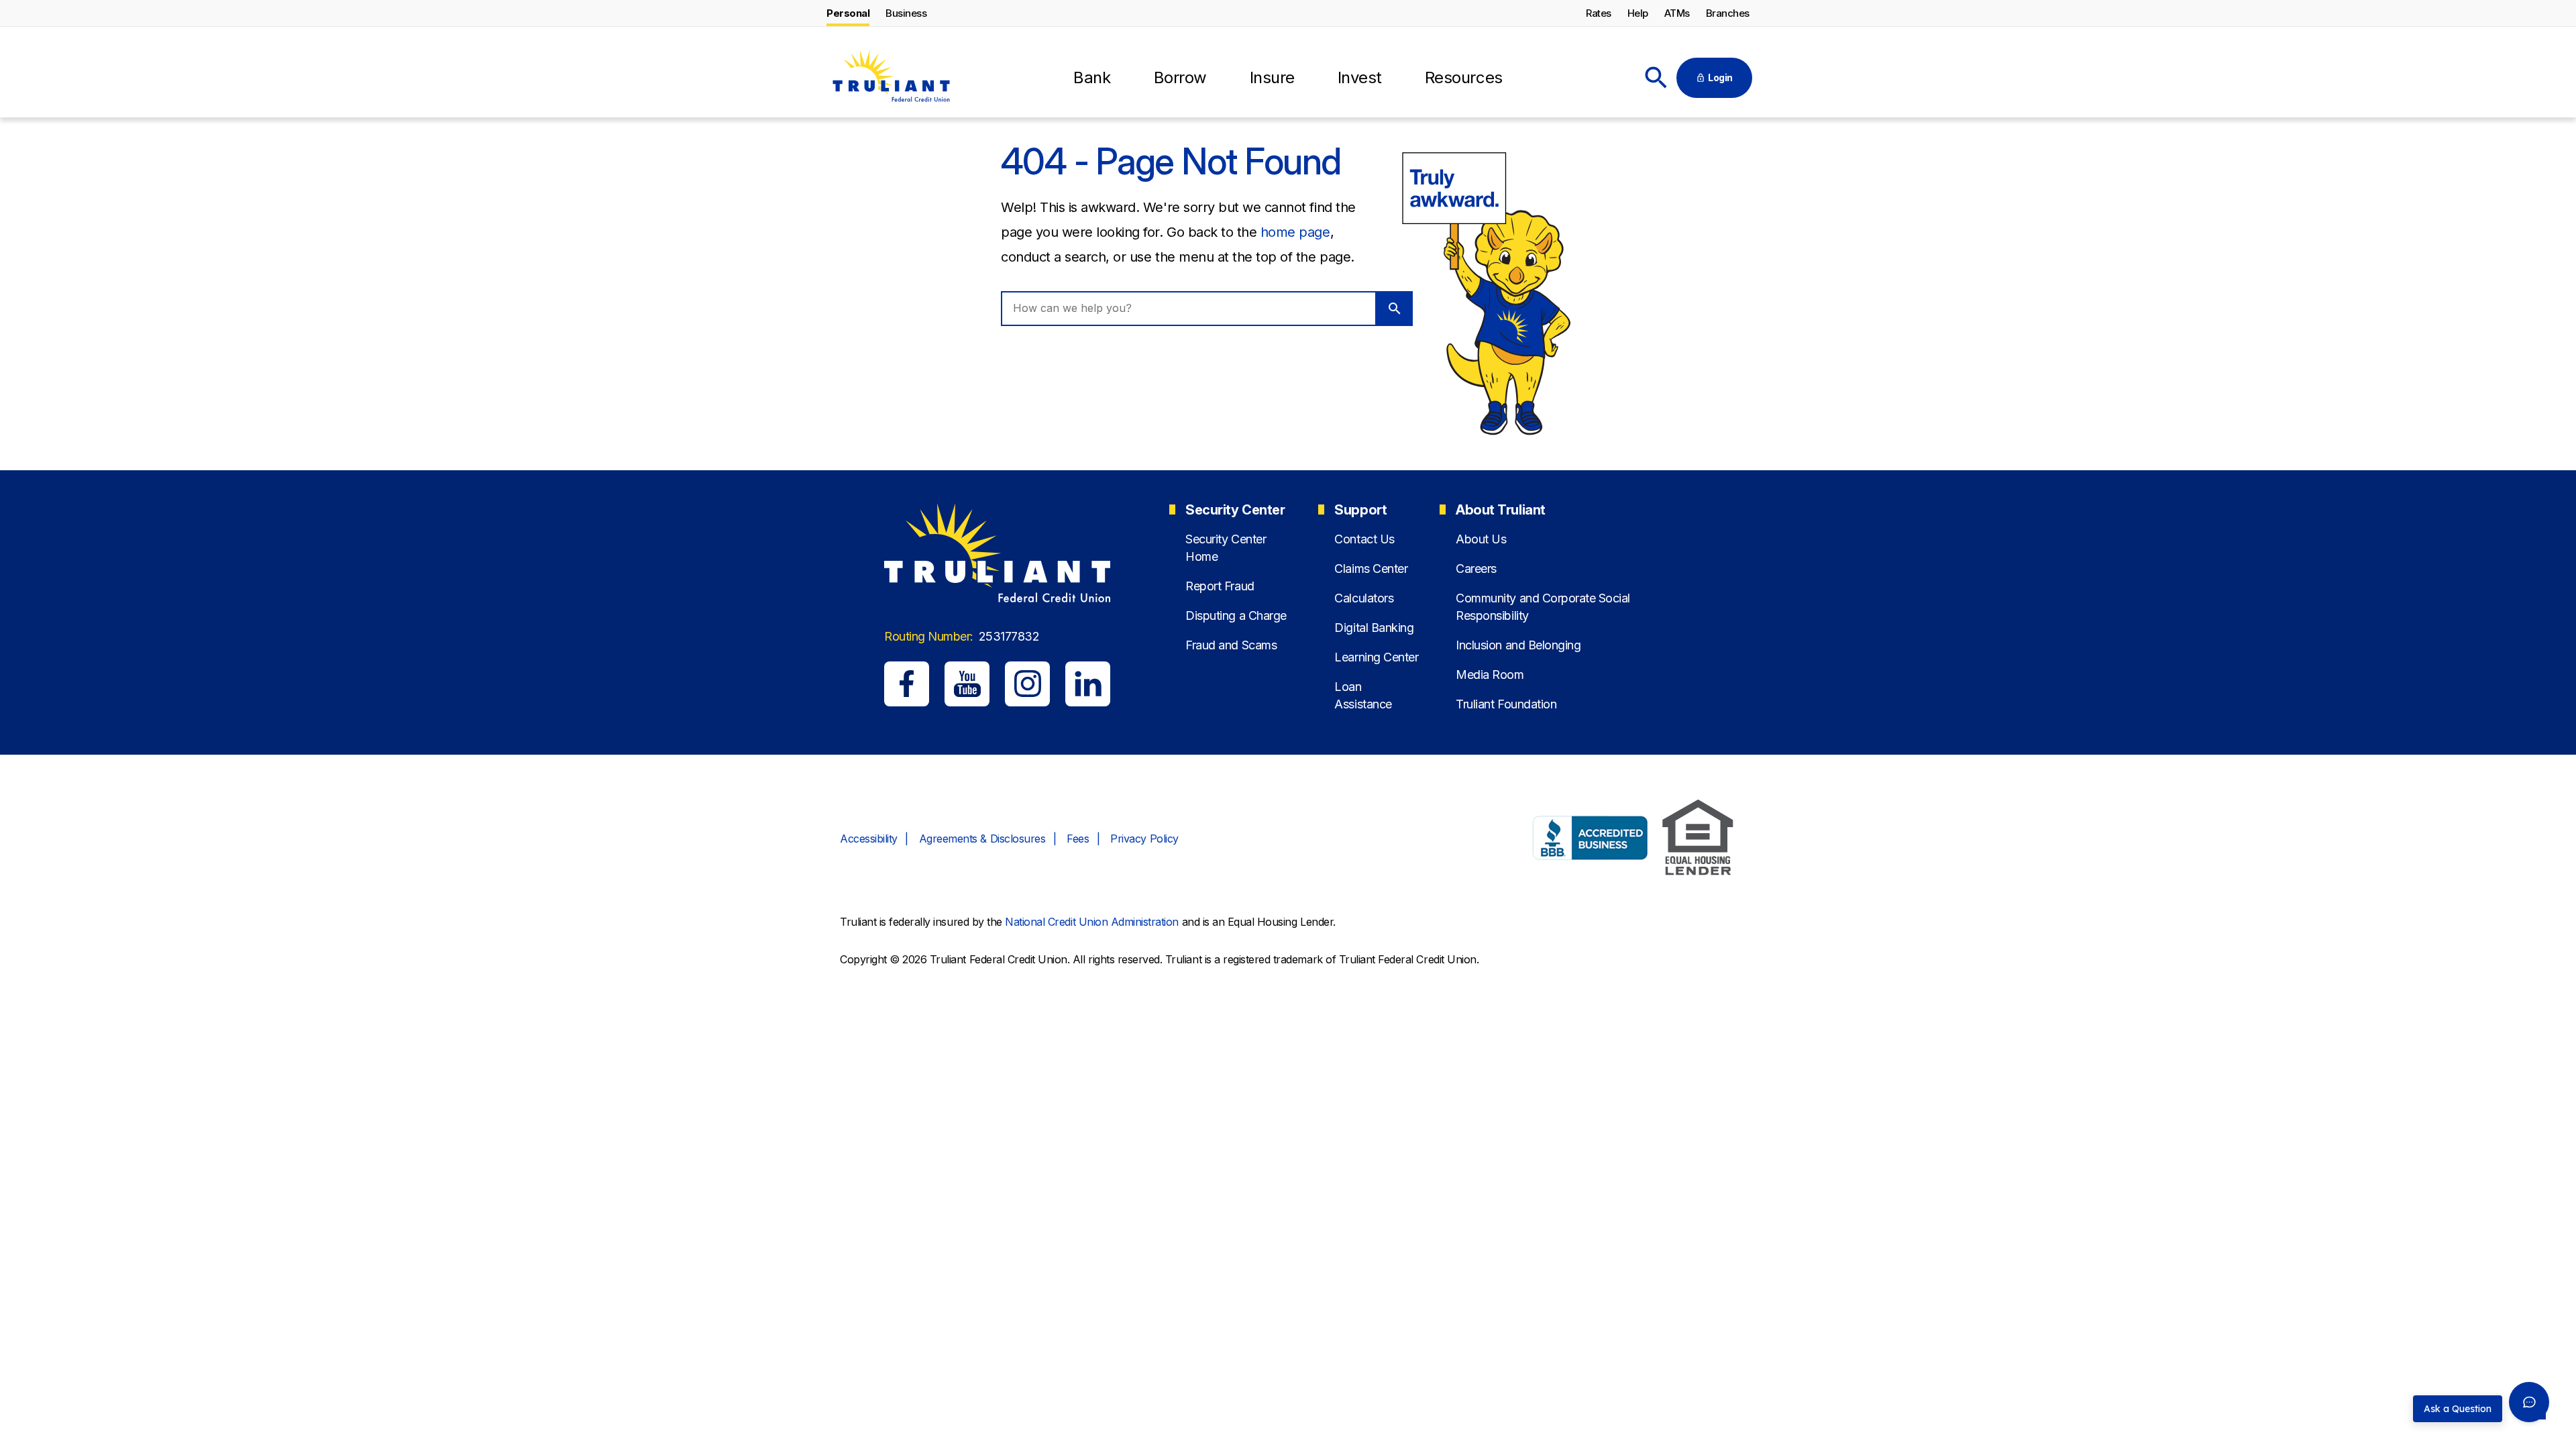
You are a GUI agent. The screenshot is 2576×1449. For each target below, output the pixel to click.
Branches (1728, 13)
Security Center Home (1226, 547)
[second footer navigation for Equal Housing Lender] (1698, 840)
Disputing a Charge (1236, 615)
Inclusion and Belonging (1518, 645)
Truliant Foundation (1506, 704)
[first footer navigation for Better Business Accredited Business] (1591, 840)
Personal (848, 13)
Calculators (1364, 598)
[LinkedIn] (1088, 684)
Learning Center (1376, 657)
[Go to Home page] (891, 78)
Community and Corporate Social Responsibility (1543, 606)
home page (1295, 232)
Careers (1476, 569)
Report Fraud (1220, 586)
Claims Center (1371, 569)
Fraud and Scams (1231, 645)
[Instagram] (1027, 684)
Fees (1078, 839)
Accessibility (869, 839)
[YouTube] (967, 684)
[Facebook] (907, 684)
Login (1720, 77)
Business (906, 13)
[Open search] (1656, 78)
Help (1638, 13)
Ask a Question (2458, 1409)
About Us (1481, 539)
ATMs (1677, 13)
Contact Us (1364, 539)
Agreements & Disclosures (982, 839)
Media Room (1490, 675)
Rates (1599, 13)
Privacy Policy (1144, 839)
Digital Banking (1374, 628)
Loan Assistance (1363, 695)
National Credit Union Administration (1092, 922)
